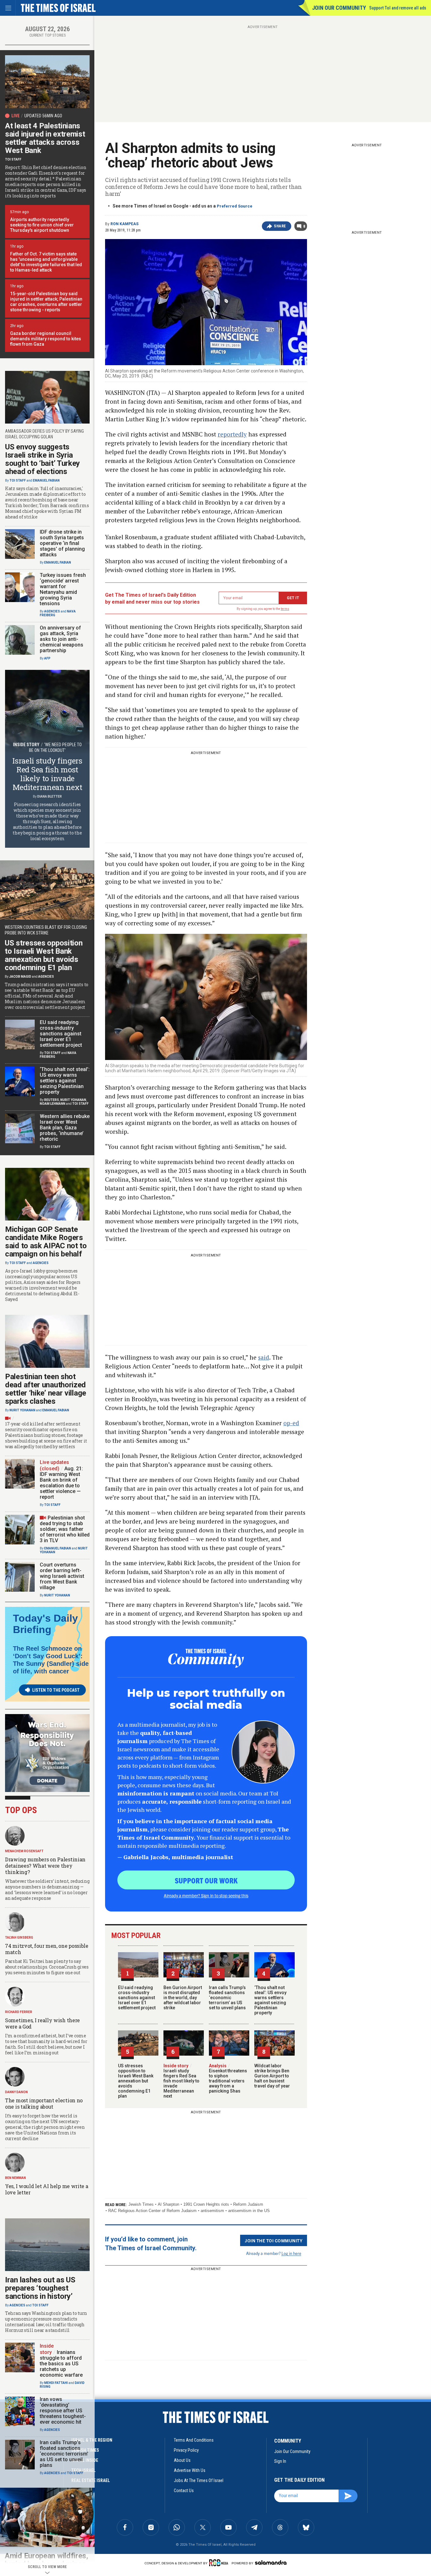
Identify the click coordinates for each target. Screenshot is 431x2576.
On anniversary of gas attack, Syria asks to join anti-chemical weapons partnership (62, 639)
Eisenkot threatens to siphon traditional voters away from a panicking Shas (228, 2078)
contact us (184, 2491)
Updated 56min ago (43, 116)
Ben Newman (15, 2178)
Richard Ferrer (19, 2012)
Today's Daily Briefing (45, 1624)
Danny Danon (16, 2092)
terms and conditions (194, 2440)
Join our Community (339, 8)
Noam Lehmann (53, 1104)
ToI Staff (13, 159)
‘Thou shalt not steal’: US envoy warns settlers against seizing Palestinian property (270, 2000)
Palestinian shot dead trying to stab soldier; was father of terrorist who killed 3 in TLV (65, 1529)
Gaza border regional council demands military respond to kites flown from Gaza (46, 339)
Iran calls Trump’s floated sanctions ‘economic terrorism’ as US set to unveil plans (227, 1998)
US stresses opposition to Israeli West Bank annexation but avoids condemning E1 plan (136, 2081)
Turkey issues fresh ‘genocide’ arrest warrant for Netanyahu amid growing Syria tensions (63, 589)
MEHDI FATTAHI (56, 2383)
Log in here (291, 2253)
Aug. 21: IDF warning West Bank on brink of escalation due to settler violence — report (61, 1483)
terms (285, 609)
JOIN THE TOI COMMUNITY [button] (274, 2240)
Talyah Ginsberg (19, 1938)
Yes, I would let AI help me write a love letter (47, 2189)
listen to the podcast (56, 1690)
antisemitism (212, 2211)
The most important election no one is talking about (44, 2103)
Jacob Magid (20, 977)
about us (182, 2460)
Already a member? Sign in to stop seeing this (206, 1895)
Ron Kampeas (124, 224)
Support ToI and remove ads (398, 8)
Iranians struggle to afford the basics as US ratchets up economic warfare (61, 2364)
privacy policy (186, 2450)
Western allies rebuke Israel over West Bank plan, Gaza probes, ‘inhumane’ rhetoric (65, 1128)
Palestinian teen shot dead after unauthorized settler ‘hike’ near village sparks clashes (46, 1389)
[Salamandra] (271, 2562)
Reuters (52, 1100)
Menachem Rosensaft (24, 1851)
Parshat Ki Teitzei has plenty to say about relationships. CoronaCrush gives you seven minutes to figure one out (47, 1967)
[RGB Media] (220, 2563)
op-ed (291, 1423)
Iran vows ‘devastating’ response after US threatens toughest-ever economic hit (63, 2411)
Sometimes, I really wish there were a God (42, 2023)
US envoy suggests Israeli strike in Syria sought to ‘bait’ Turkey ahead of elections (42, 459)
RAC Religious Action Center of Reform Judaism (152, 2211)
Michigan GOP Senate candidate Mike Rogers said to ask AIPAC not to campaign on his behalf (46, 1242)
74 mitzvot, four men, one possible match (47, 1949)
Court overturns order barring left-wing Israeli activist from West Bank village (62, 1576)
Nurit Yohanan (73, 1100)
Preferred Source (235, 206)
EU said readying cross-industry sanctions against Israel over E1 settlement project (137, 1998)
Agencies (52, 611)
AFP (47, 658)
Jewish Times (141, 2204)
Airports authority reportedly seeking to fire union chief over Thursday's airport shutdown (42, 225)
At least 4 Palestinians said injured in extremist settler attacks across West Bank (45, 138)
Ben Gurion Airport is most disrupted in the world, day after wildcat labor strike (183, 1998)
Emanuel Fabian (46, 480)
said (264, 1357)
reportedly (232, 434)
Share (280, 226)
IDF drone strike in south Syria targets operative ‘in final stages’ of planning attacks (62, 543)
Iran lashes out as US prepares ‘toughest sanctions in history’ (40, 2288)
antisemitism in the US (249, 2211)
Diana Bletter (50, 796)
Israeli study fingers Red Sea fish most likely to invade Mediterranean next (181, 2081)
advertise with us (190, 2470)
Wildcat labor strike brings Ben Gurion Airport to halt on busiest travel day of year (272, 2076)
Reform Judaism (248, 2204)
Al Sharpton (168, 2204)
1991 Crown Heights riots (206, 2204)
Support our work (206, 1880)
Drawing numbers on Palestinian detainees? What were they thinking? (45, 1866)
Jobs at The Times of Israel (199, 2480)
